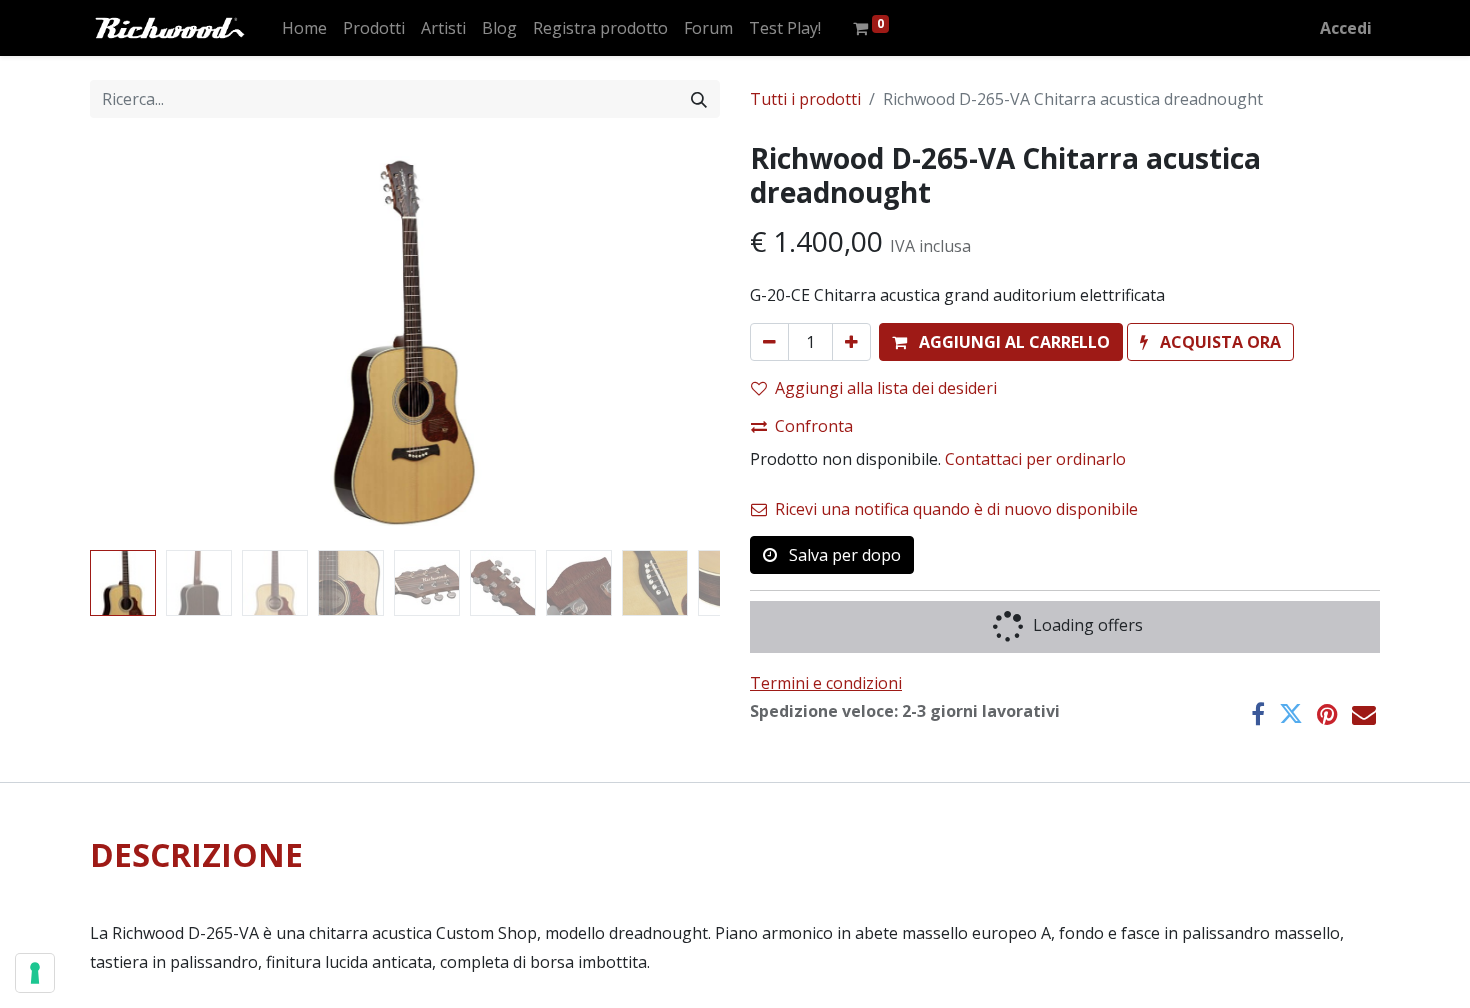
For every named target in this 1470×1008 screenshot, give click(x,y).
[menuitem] (304, 28)
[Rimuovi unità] (769, 342)
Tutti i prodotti (805, 99)
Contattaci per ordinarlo (1035, 459)
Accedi (1346, 28)
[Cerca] (699, 99)
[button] (137, 342)
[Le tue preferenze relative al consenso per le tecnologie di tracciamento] (35, 973)
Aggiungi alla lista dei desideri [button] (886, 388)
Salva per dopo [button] (843, 555)
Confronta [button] (814, 426)
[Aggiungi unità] (851, 342)
